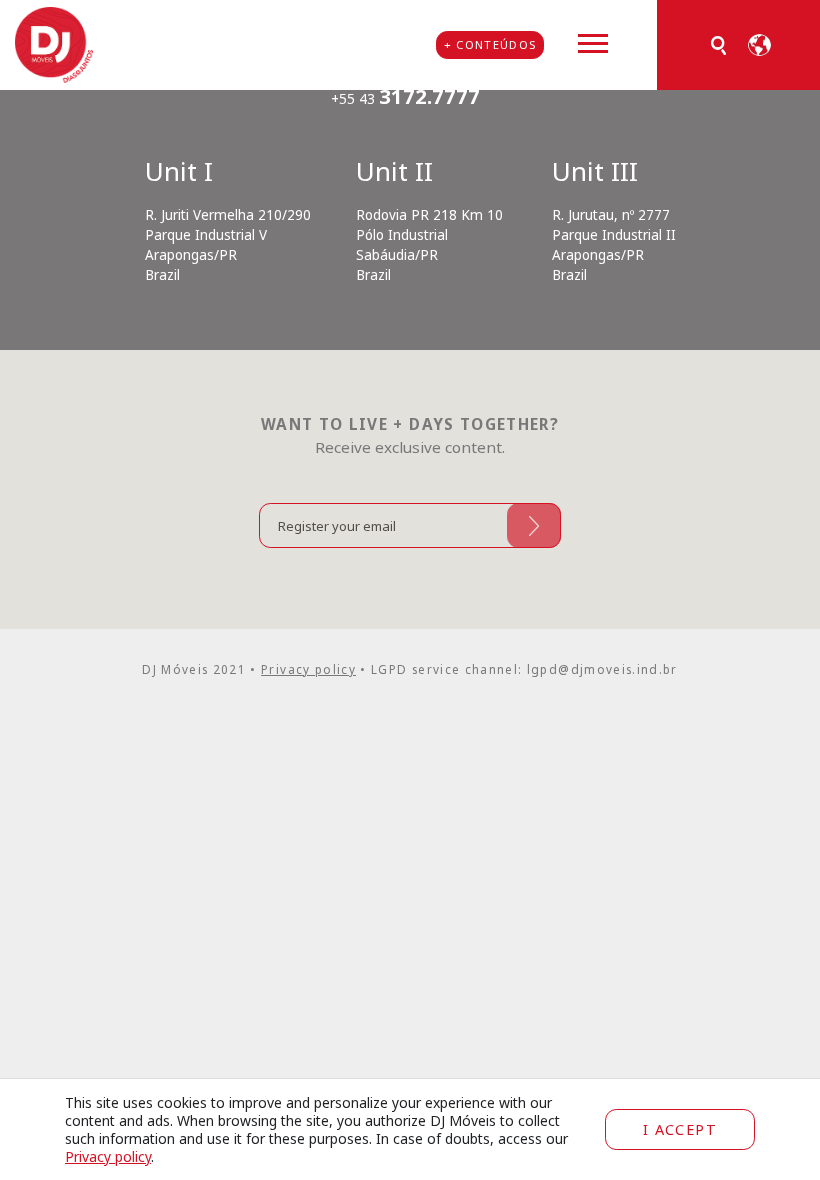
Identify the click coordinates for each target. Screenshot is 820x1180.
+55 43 (405, 99)
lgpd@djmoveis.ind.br (602, 669)
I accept (680, 1129)
